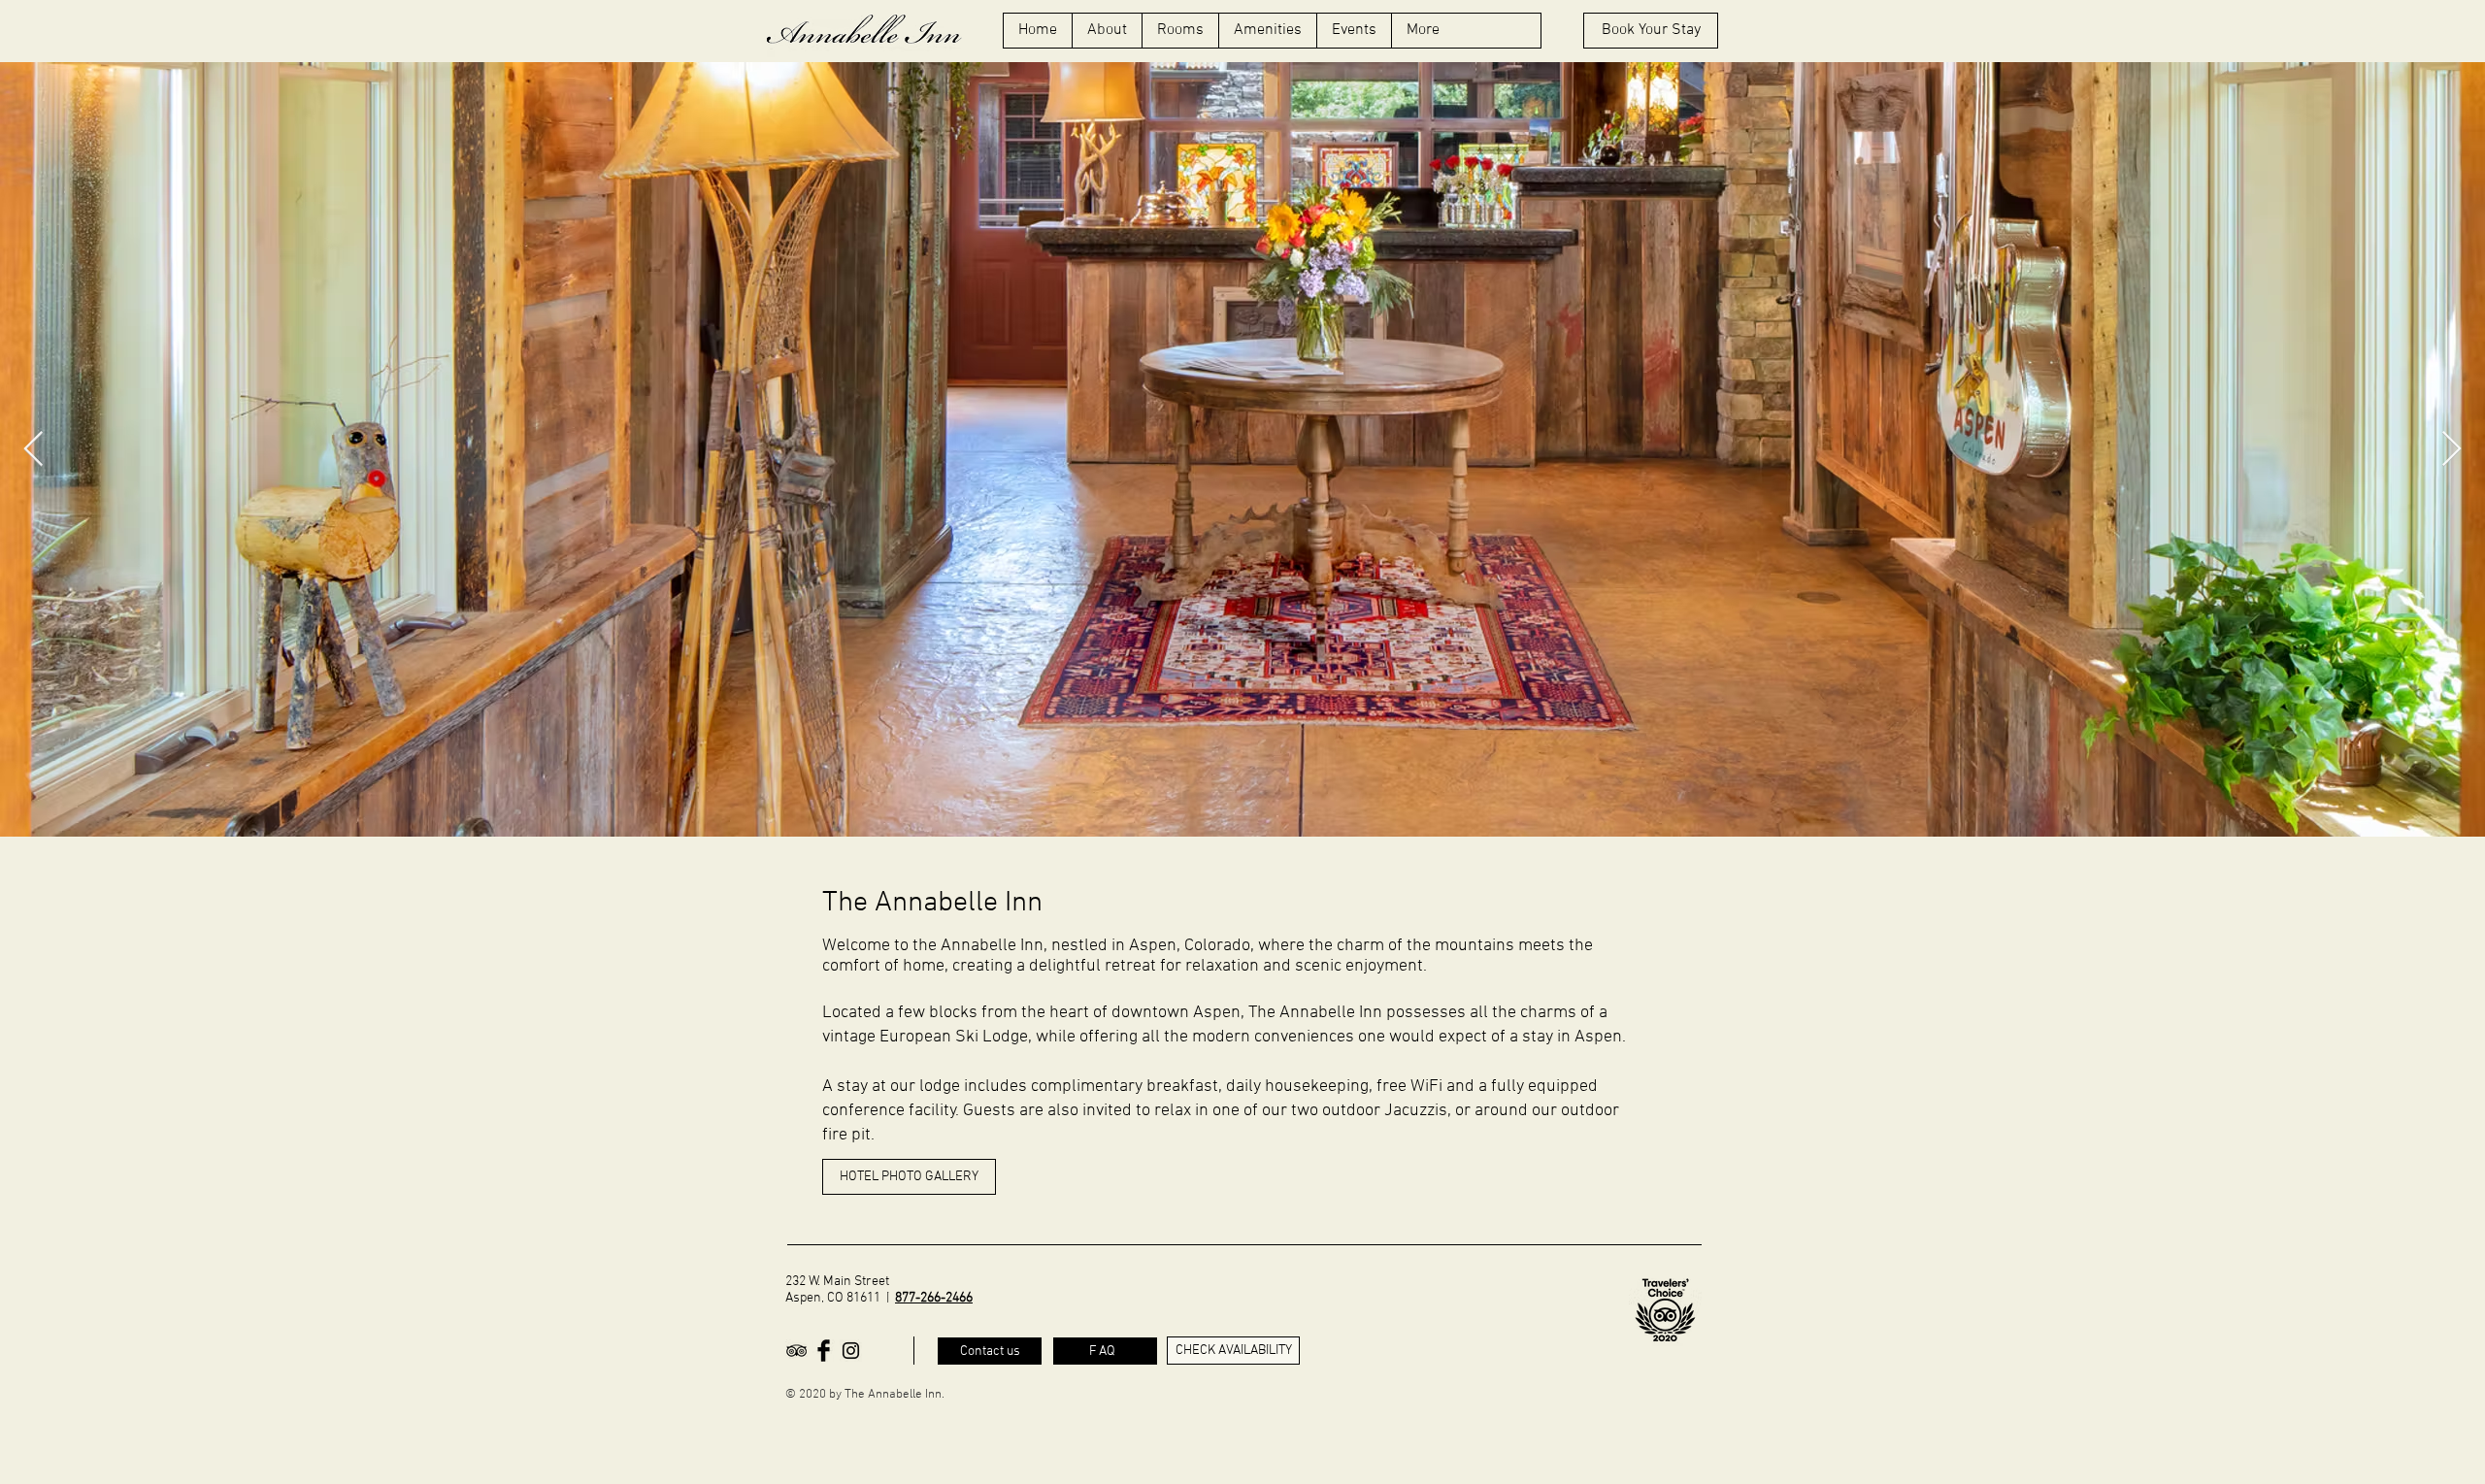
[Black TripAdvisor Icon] (796, 1351)
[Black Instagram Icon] (851, 1351)
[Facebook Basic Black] (824, 1351)
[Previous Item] (33, 450)
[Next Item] (2452, 450)
